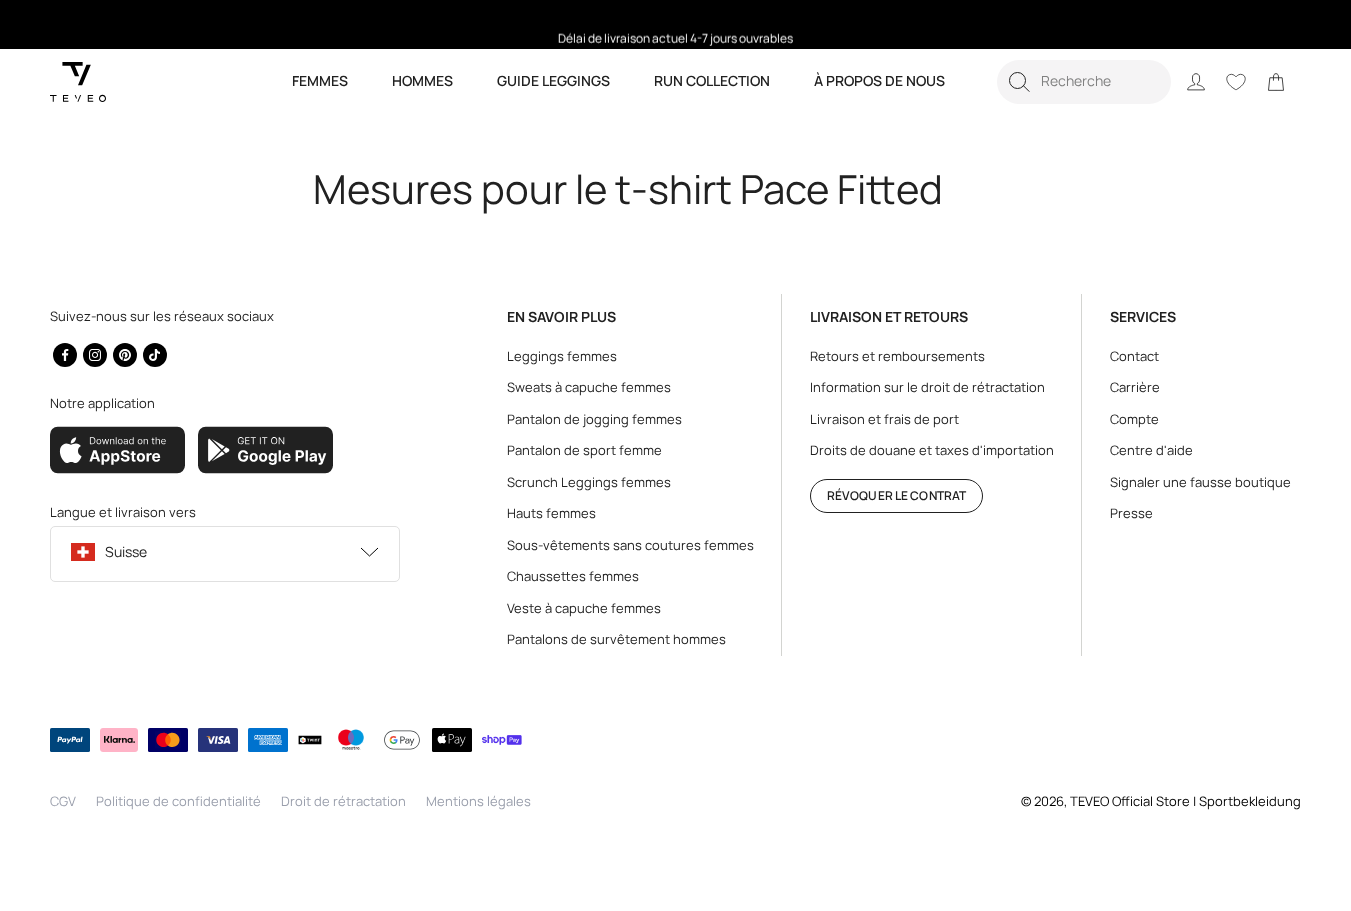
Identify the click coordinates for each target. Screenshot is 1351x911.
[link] (1276, 82)
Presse (1131, 513)
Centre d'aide (1151, 450)
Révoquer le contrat (896, 495)
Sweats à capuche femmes (589, 387)
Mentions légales (478, 801)
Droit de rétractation (343, 801)
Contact (1134, 356)
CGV (63, 801)
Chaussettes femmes (573, 576)
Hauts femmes (551, 513)
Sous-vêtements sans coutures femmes (630, 545)
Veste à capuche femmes (584, 608)
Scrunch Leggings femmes (589, 482)
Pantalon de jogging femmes (594, 419)
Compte (1134, 419)
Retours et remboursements (897, 356)
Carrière (1135, 387)
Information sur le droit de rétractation (927, 387)
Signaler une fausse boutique (1200, 482)
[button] (1084, 82)
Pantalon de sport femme (584, 450)
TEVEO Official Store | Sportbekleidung (1185, 801)
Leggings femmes (562, 356)
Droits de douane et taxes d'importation (932, 450)
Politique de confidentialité (178, 801)
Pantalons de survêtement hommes (616, 639)
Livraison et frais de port (884, 419)
